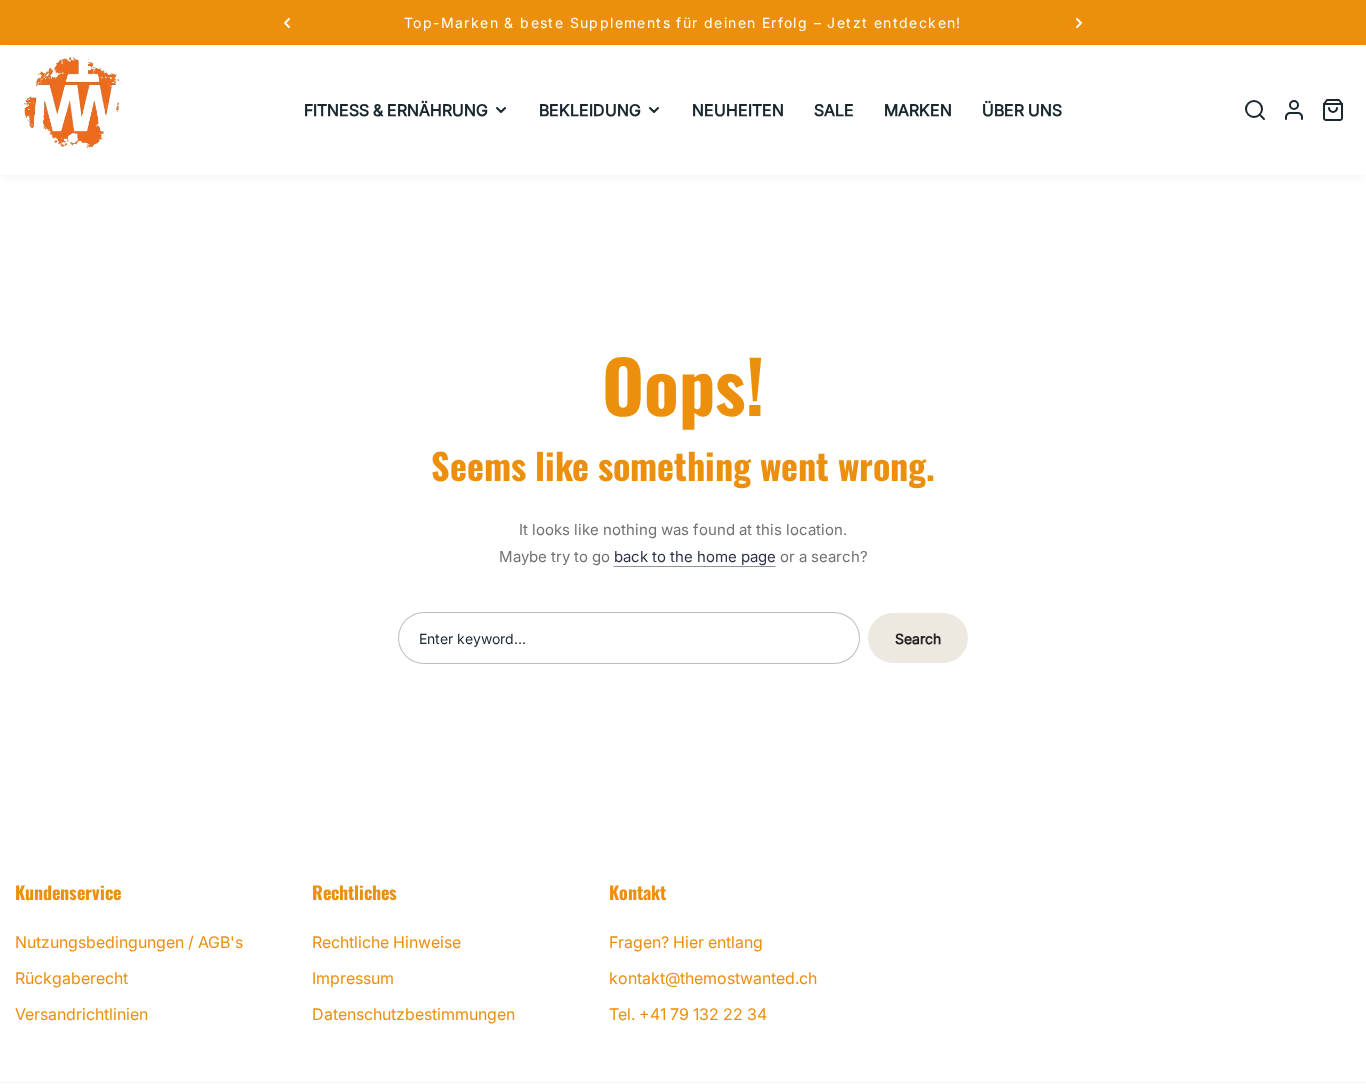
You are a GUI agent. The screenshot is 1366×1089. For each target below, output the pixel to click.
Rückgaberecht (71, 978)
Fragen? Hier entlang (686, 942)
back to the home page (695, 556)
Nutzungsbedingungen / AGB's (129, 942)
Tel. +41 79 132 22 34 (688, 1014)
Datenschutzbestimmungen (413, 1014)
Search (918, 638)
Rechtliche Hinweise (386, 942)
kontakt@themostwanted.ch (713, 978)
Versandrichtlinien (81, 1014)
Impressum (353, 978)
